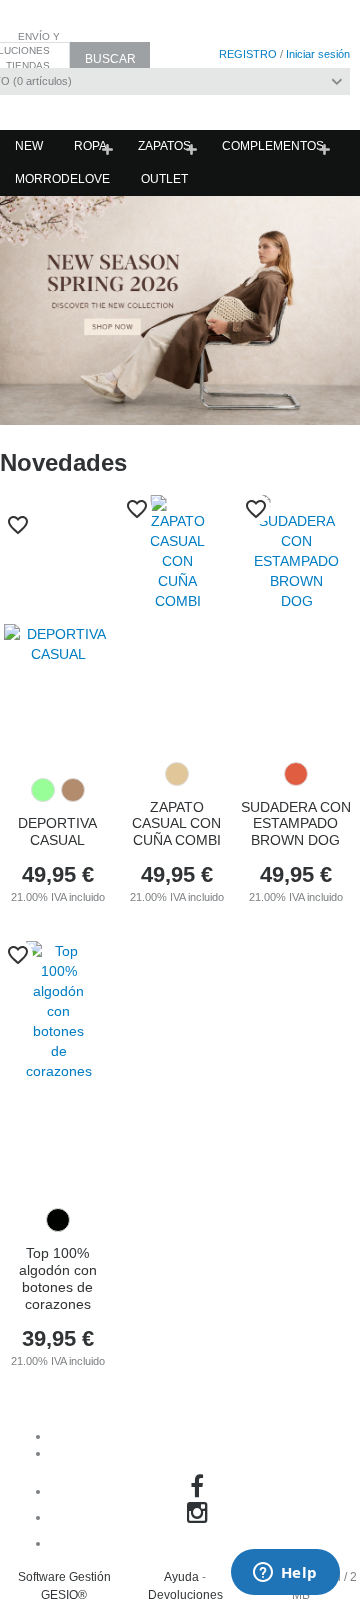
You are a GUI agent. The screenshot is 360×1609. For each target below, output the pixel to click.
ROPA (90, 146)
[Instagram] (200, 1517)
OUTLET (164, 179)
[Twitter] (200, 1543)
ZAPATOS (164, 146)
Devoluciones (185, 1595)
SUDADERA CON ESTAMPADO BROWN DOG (296, 824)
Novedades (63, 462)
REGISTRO (248, 54)
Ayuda (181, 1577)
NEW (29, 146)
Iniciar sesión (318, 54)
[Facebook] (200, 1491)
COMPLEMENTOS (273, 146)
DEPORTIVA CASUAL (57, 831)
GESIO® (64, 1595)
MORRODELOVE (62, 179)
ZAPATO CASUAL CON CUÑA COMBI (176, 824)
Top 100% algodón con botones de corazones (58, 1278)
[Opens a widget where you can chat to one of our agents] (285, 1574)
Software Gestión (64, 1577)
